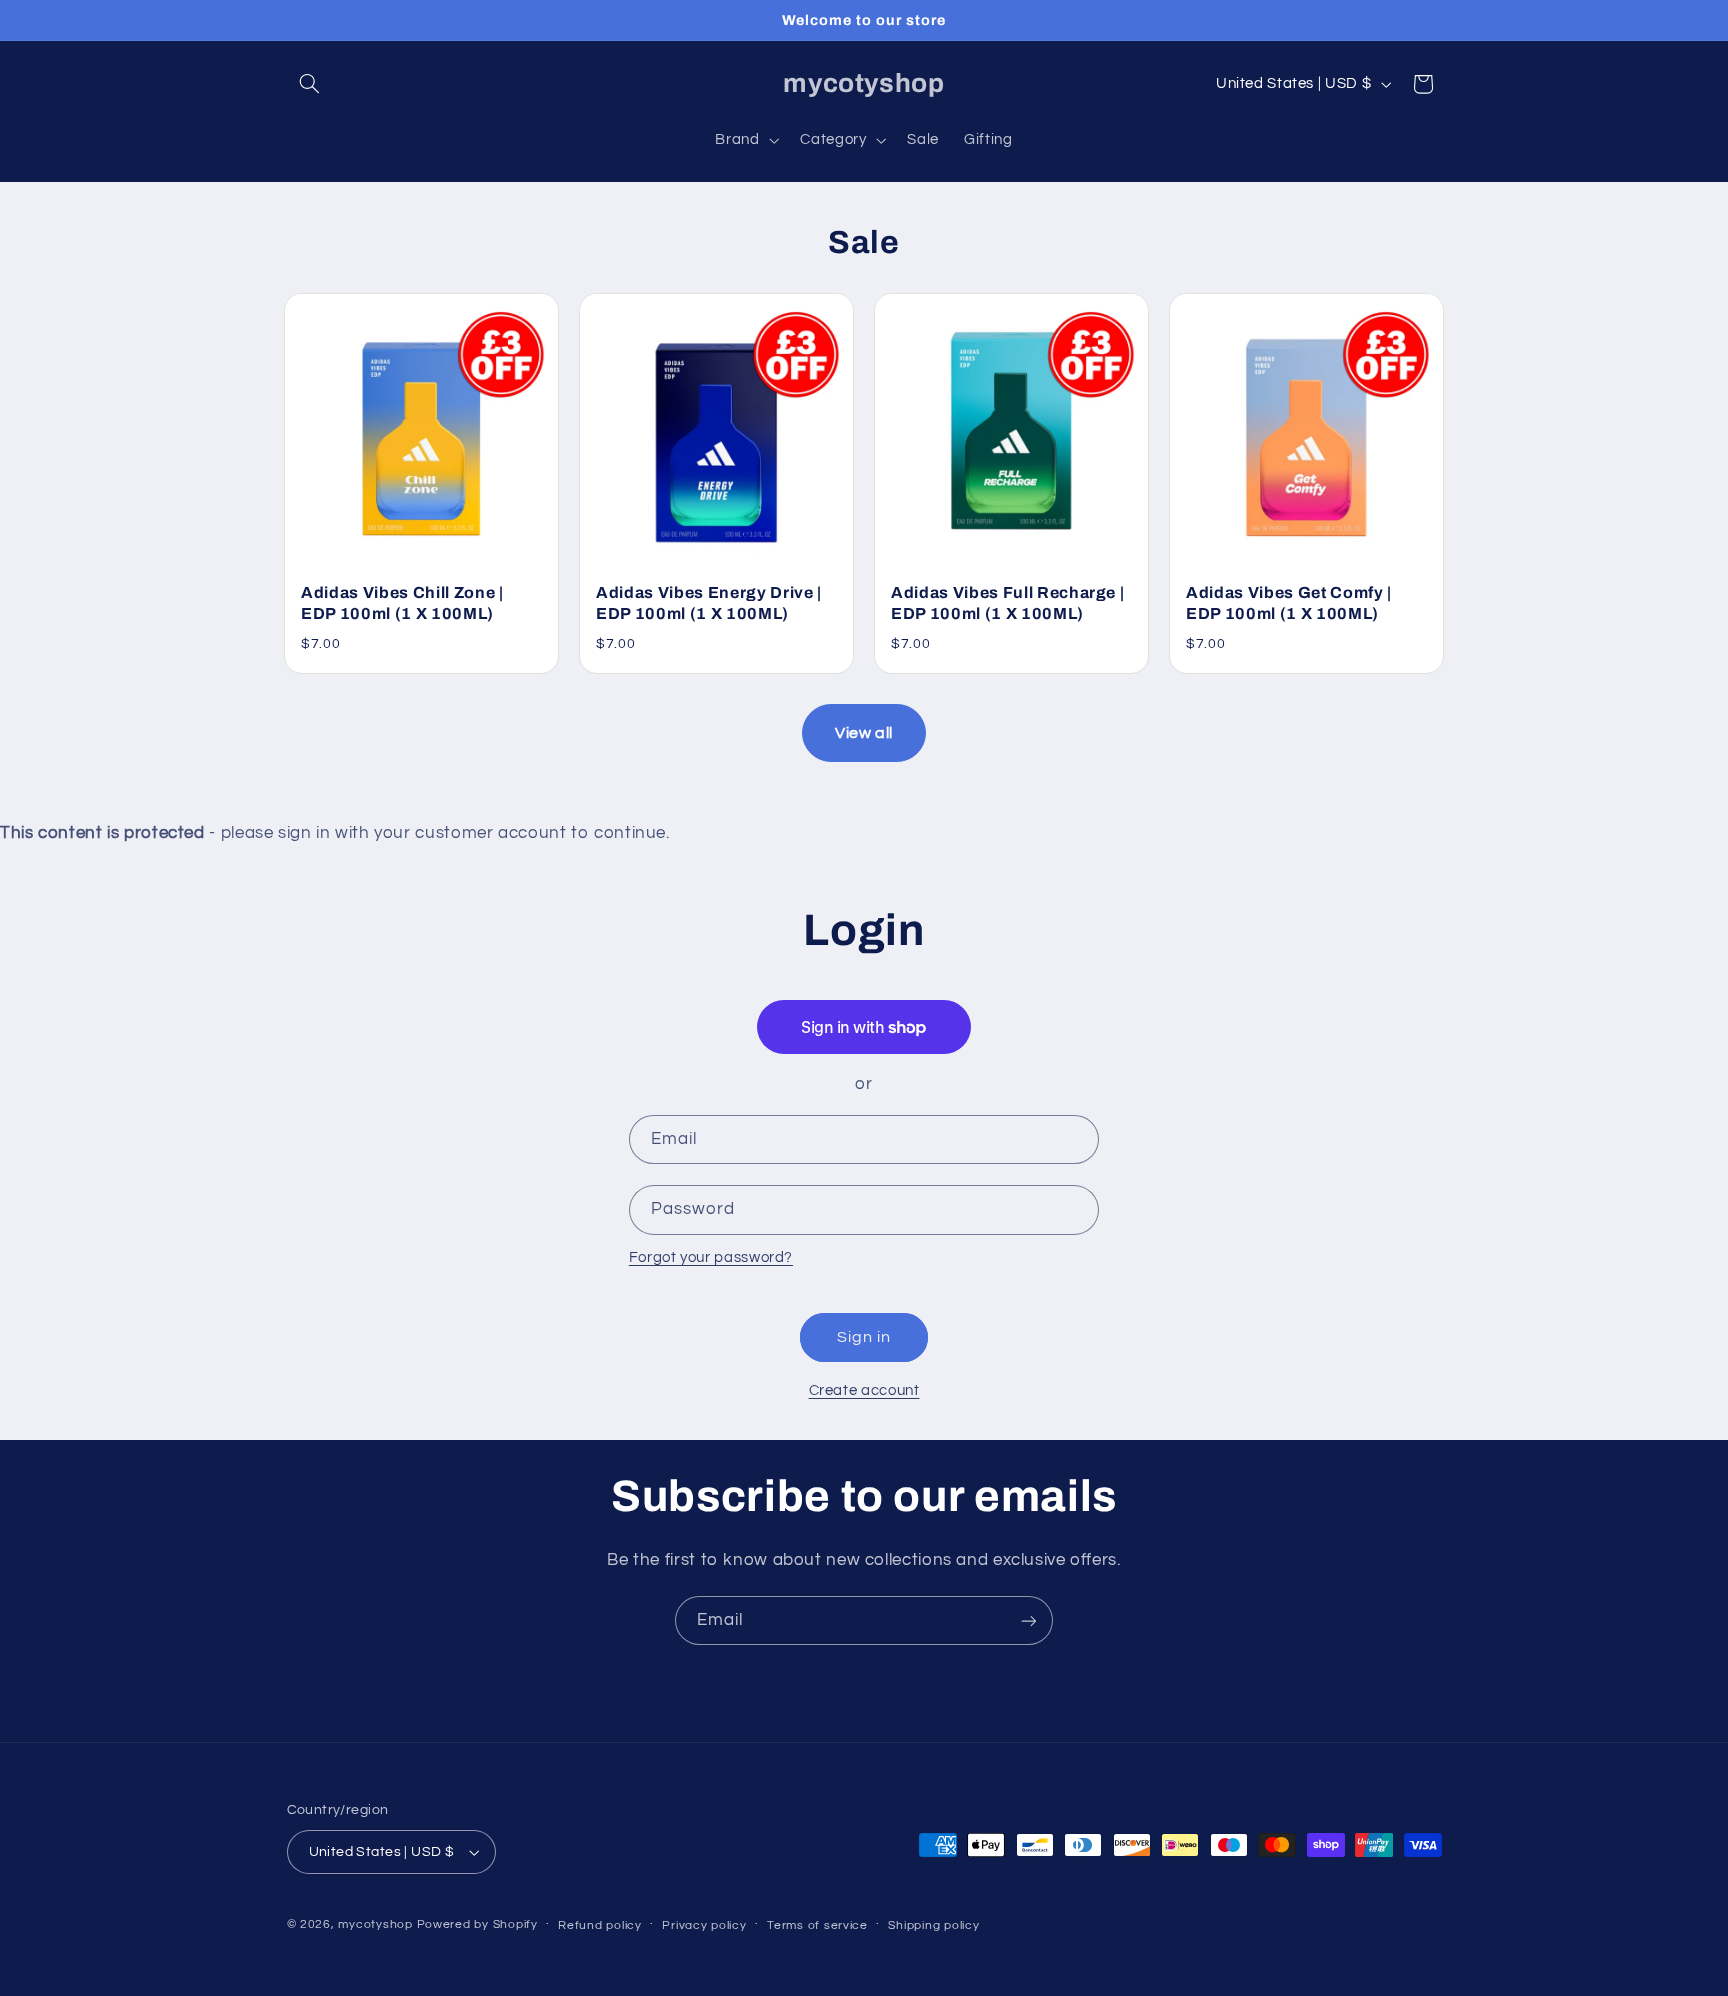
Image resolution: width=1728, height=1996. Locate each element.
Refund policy (600, 1925)
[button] (310, 84)
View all (864, 733)
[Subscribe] (1029, 1620)
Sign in (864, 1337)
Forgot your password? (711, 1257)
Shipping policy (933, 1925)
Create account (864, 1390)
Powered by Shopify (477, 1924)
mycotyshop (375, 1924)
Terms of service (817, 1925)
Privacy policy (704, 1925)
